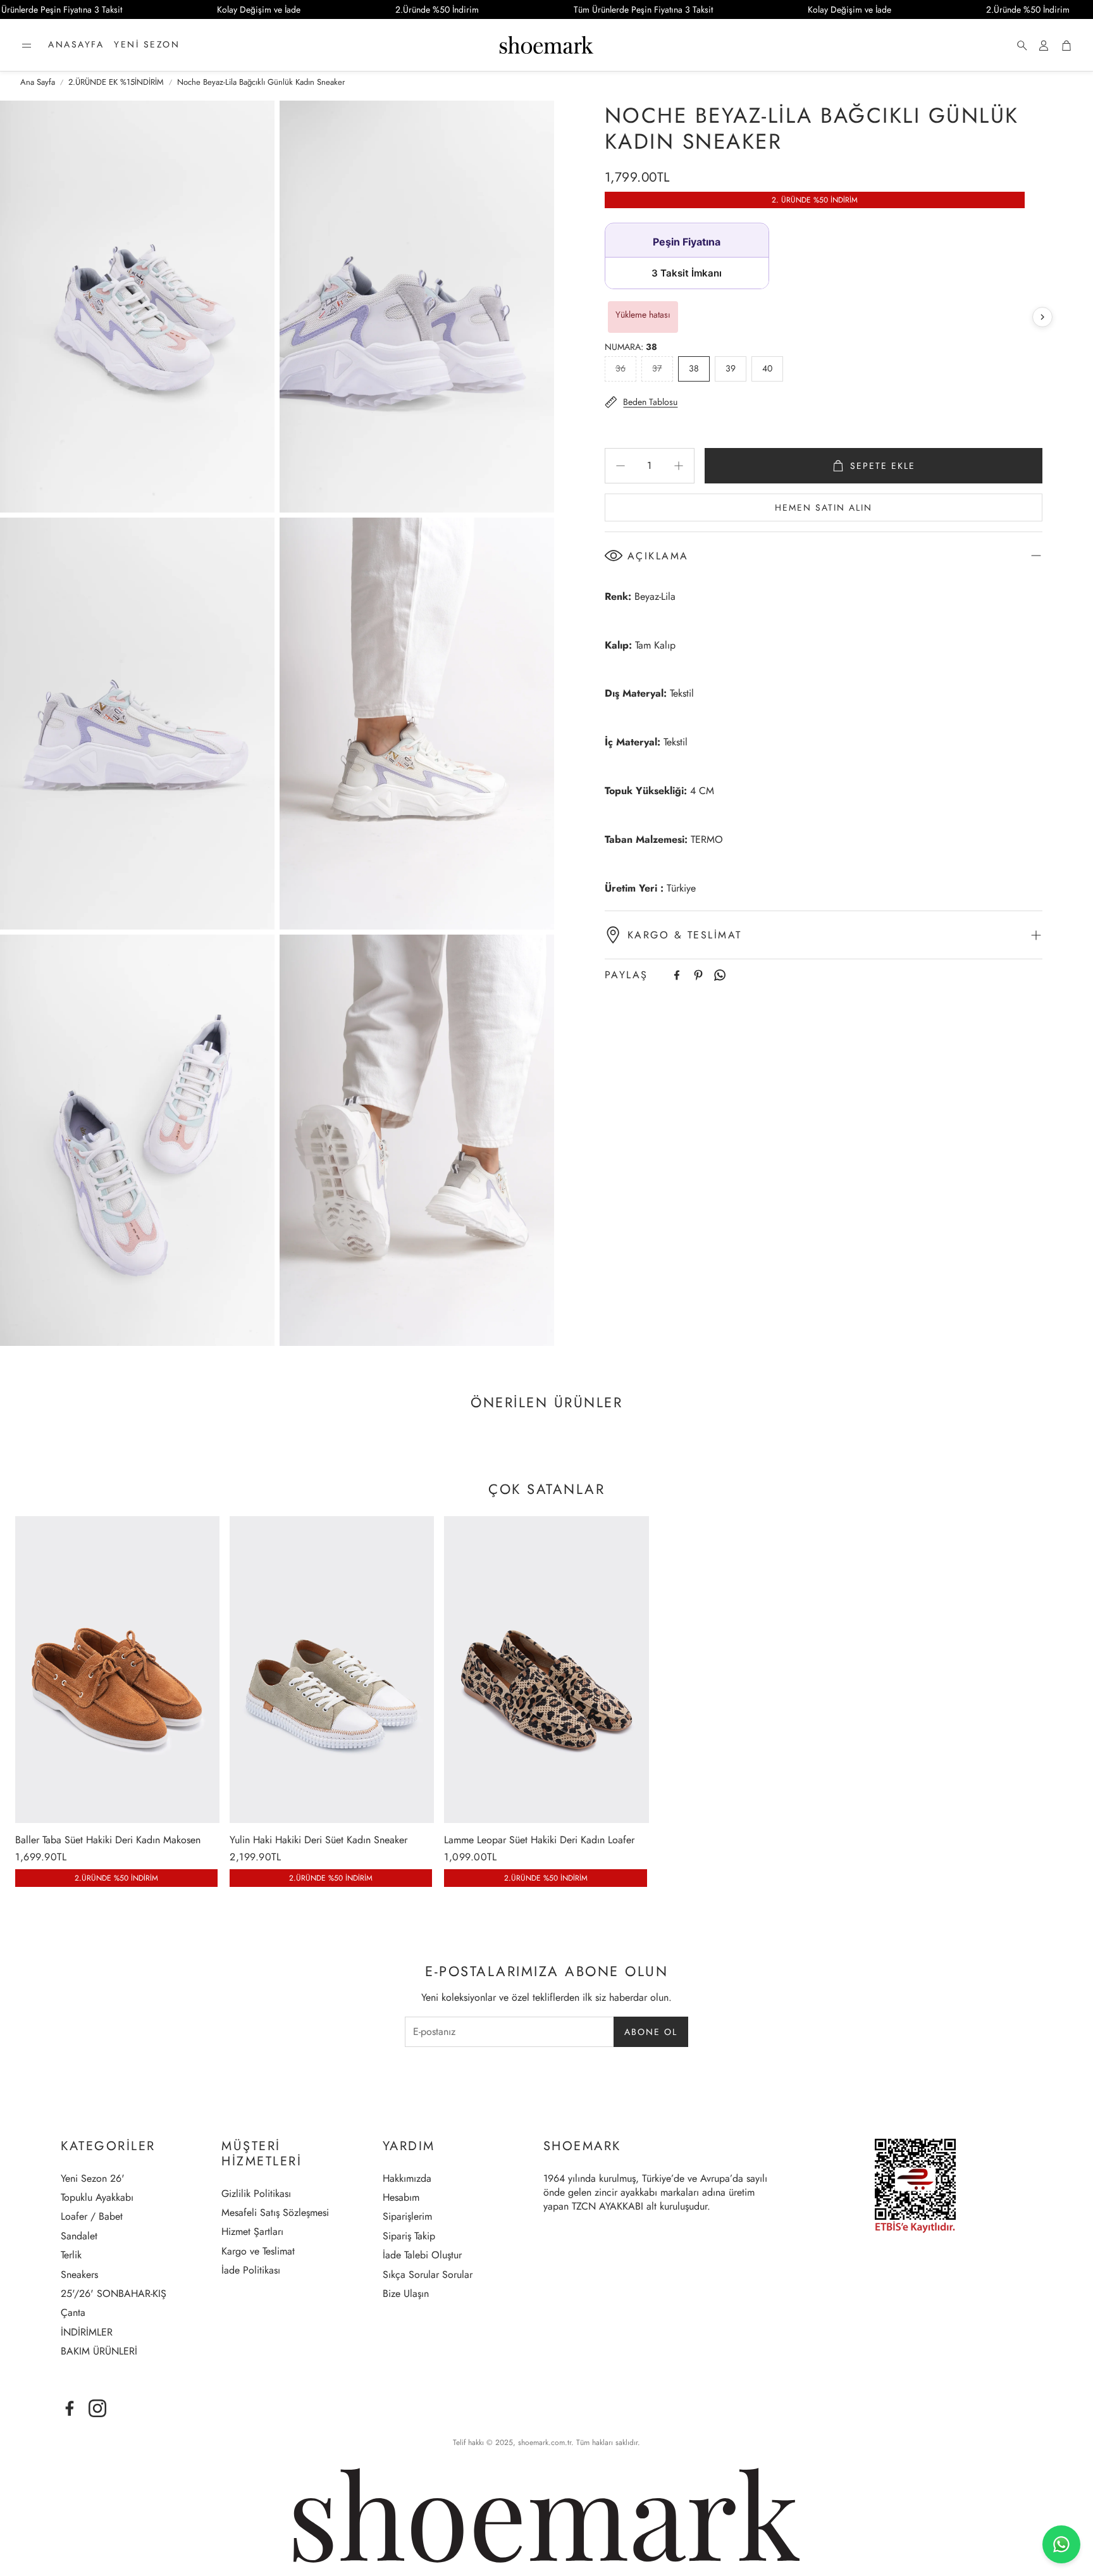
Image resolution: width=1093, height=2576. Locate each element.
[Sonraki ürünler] (1042, 317)
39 (731, 368)
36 (621, 368)
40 (767, 368)
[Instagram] (97, 2408)
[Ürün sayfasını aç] (117, 1669)
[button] (27, 46)
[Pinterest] (698, 975)
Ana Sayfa (38, 82)
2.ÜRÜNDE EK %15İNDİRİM (116, 82)
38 (694, 368)
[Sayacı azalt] (621, 466)
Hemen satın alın (824, 507)
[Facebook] (677, 975)
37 (657, 368)
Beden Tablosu (650, 402)
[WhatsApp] (720, 975)
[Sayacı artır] (679, 466)
